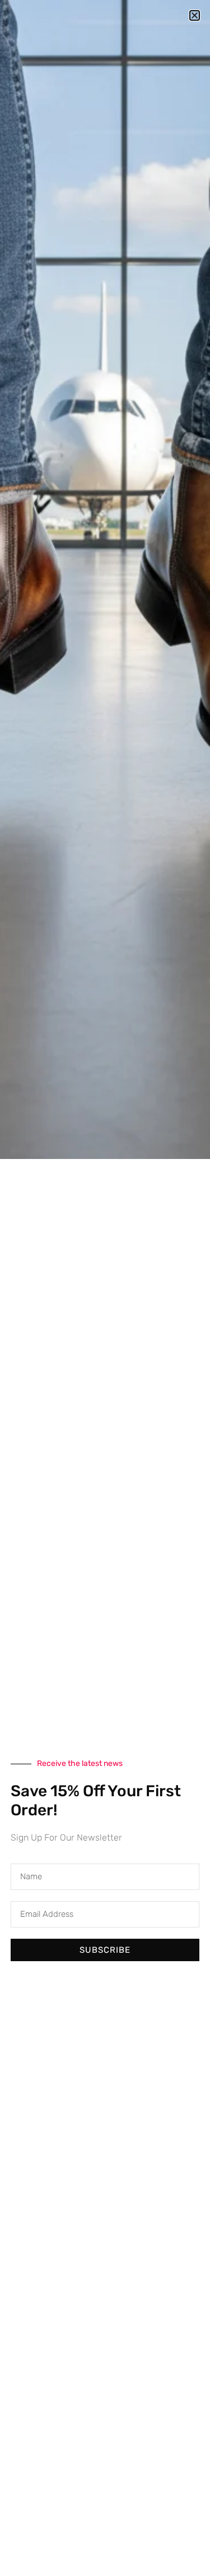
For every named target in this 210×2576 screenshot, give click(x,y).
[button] (195, 15)
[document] (105, 1288)
